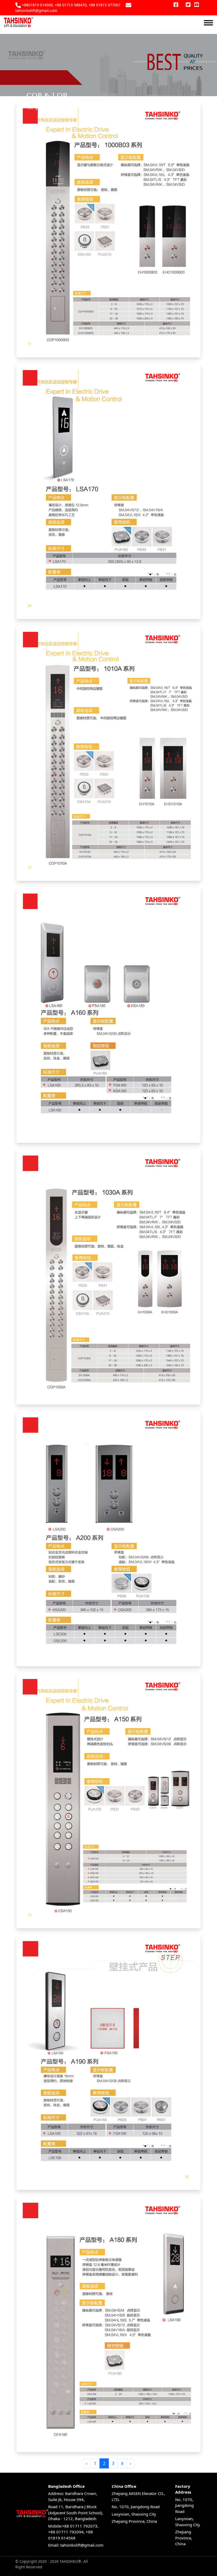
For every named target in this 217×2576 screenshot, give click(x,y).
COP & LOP (26, 99)
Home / (44, 109)
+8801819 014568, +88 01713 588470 (54, 5)
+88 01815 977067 (105, 5)
